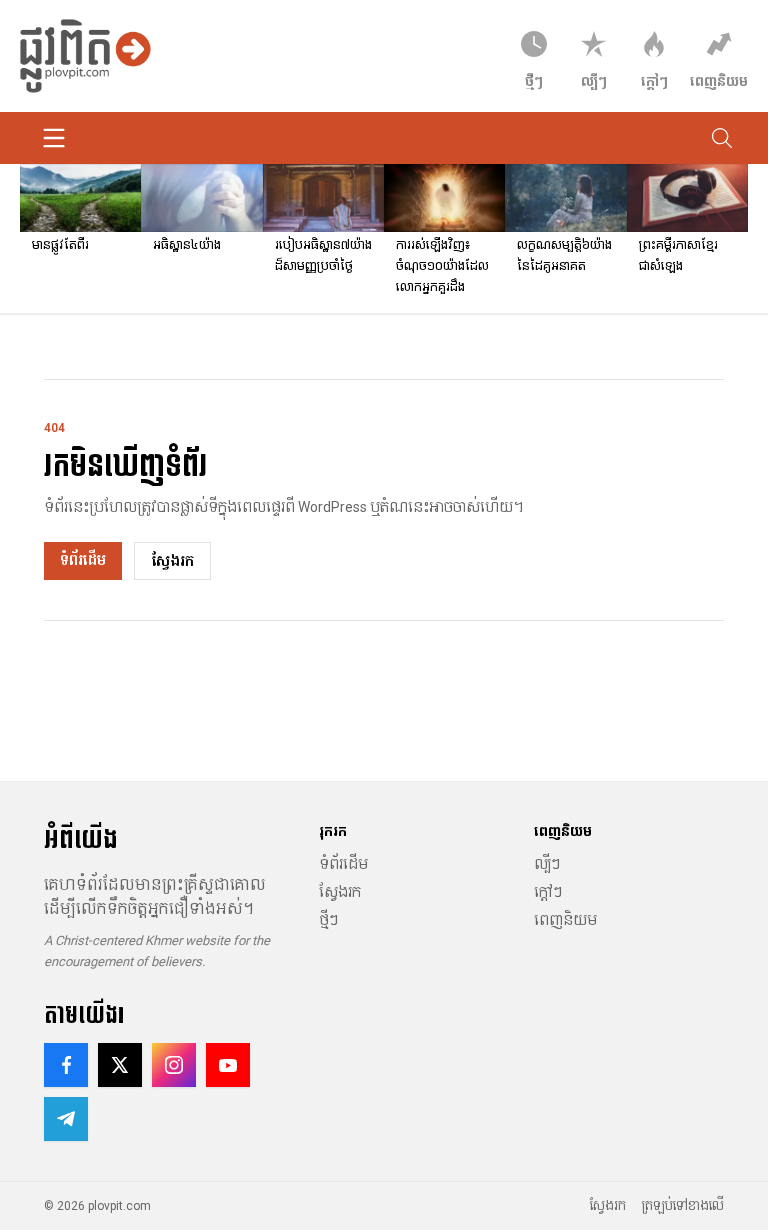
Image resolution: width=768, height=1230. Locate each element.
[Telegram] (66, 1119)
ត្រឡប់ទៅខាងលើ (683, 1206)
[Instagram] (174, 1065)
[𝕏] (120, 1065)
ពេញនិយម (565, 920)
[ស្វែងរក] (722, 138)
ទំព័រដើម (83, 560)
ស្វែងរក (172, 561)
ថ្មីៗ (328, 920)
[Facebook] (66, 1065)
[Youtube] (228, 1065)
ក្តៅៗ (548, 892)
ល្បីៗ (547, 864)
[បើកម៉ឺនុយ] (54, 138)
